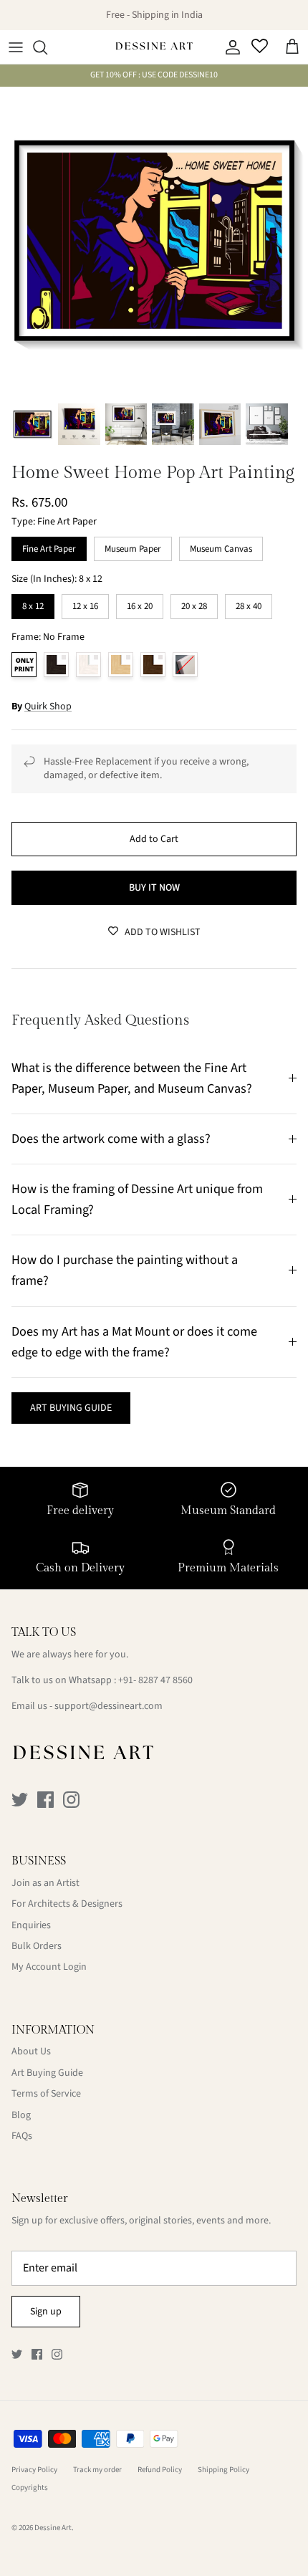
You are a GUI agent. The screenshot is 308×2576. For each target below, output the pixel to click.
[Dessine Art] (154, 47)
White (88, 665)
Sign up (46, 2312)
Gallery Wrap (185, 665)
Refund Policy (160, 2470)
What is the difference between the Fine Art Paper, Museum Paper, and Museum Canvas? (132, 1078)
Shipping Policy (223, 2470)
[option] (154, 241)
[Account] (229, 47)
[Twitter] (20, 1800)
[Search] (47, 47)
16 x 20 (140, 603)
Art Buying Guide (47, 2073)
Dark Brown (153, 665)
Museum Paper (133, 546)
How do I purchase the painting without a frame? (125, 1270)
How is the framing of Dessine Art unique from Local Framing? (137, 1199)
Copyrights (30, 2488)
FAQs (22, 2136)
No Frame (24, 665)
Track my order (97, 2470)
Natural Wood (121, 665)
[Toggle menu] (16, 47)
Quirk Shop (48, 707)
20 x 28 (194, 603)
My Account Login (49, 1967)
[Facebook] (45, 1800)
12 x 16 (85, 603)
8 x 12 (33, 603)
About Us (31, 2051)
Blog (21, 2115)
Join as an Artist (45, 1883)
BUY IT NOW (154, 888)
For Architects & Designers (67, 1904)
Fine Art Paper (49, 546)
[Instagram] (71, 1800)
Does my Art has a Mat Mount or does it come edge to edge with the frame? (134, 1342)
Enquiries (31, 1925)
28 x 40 (249, 603)
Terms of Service (46, 2094)
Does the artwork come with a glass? (111, 1139)
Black (56, 665)
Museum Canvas (221, 546)
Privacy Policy (34, 2470)
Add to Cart (154, 839)
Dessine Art (53, 2528)
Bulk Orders (37, 1946)
